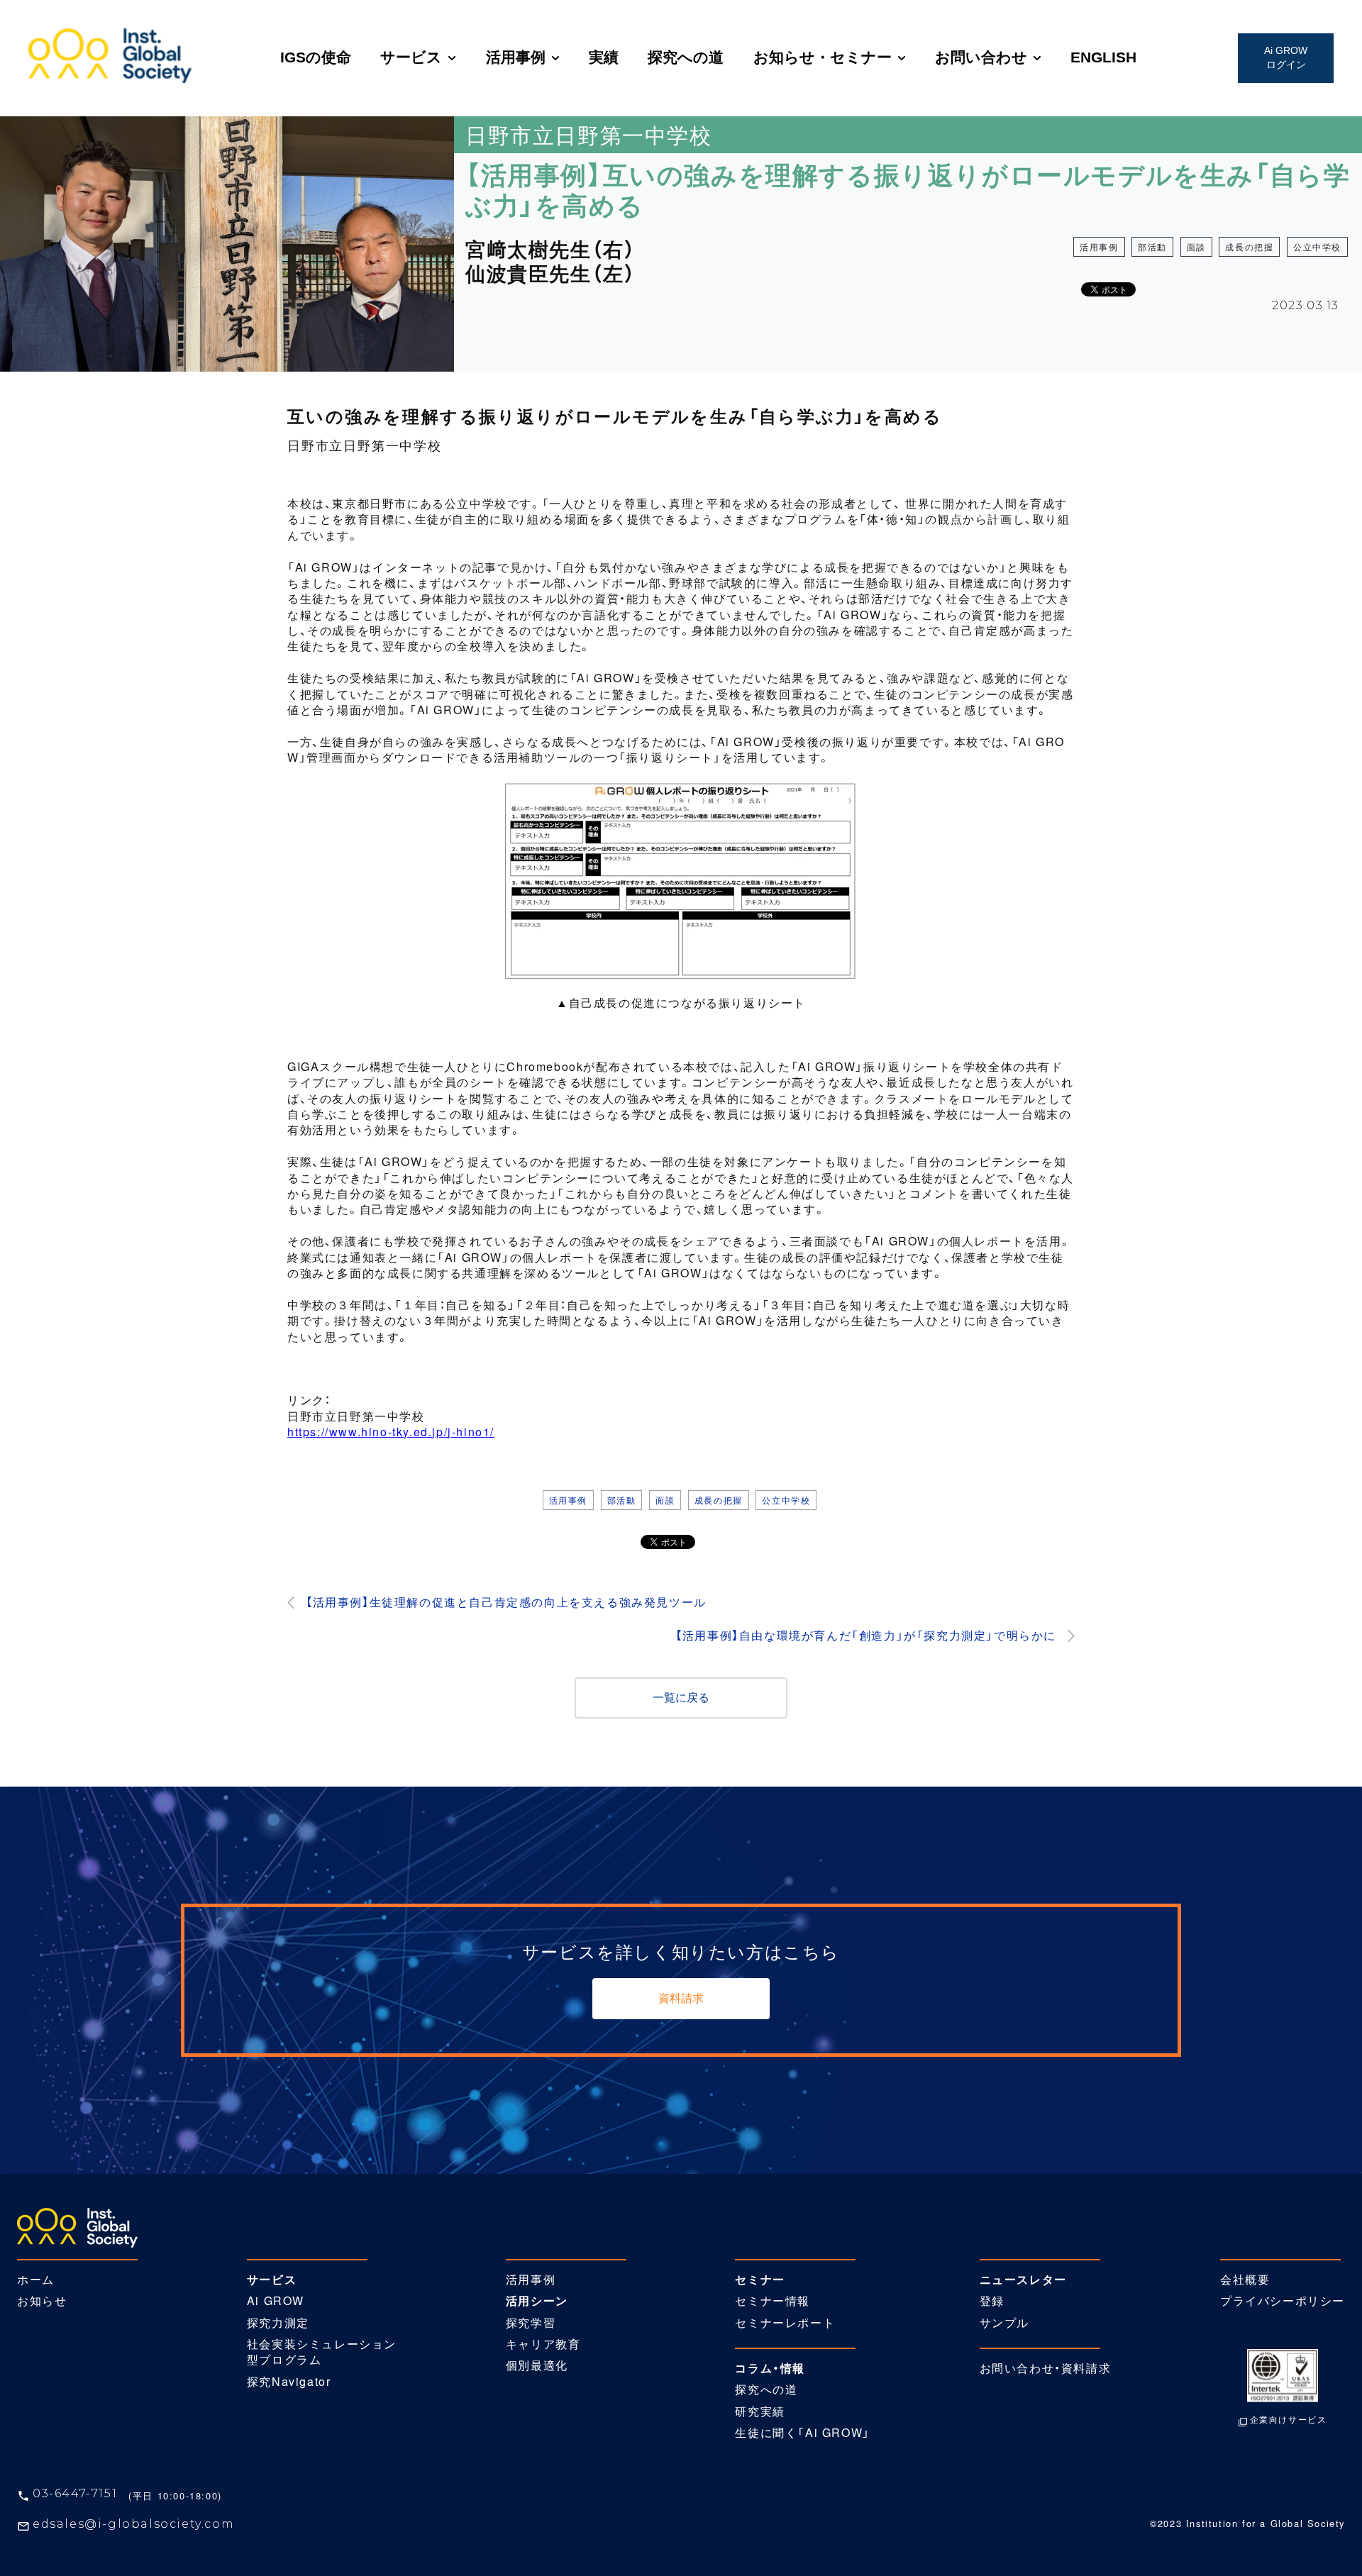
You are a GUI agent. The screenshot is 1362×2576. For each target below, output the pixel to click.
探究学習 (531, 2323)
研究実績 (760, 2411)
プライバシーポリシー (1283, 2301)
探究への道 (686, 57)
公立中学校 (1317, 246)
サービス (411, 57)
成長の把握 (1249, 246)
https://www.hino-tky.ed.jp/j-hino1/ (391, 1432)
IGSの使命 (316, 57)
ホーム (36, 2280)
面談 (1196, 246)
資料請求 (681, 1998)
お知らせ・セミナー (823, 57)
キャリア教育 (543, 2344)
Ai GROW (276, 2301)
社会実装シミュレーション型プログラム (322, 2352)
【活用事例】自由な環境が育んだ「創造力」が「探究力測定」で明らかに (866, 1636)
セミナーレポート (785, 2323)
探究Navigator (289, 2382)
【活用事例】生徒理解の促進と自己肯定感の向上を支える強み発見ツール (506, 1602)
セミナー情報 (773, 2301)
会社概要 (1245, 2280)
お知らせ (42, 2301)
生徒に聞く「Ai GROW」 (802, 2433)
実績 (604, 57)
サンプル (1004, 2323)
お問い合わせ (981, 57)
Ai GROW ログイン (1286, 57)
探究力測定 (278, 2323)
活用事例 (516, 57)
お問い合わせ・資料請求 (1046, 2368)
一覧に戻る (681, 1698)
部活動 (1152, 246)
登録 (992, 2301)
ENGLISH (1103, 57)
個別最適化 (537, 2365)
